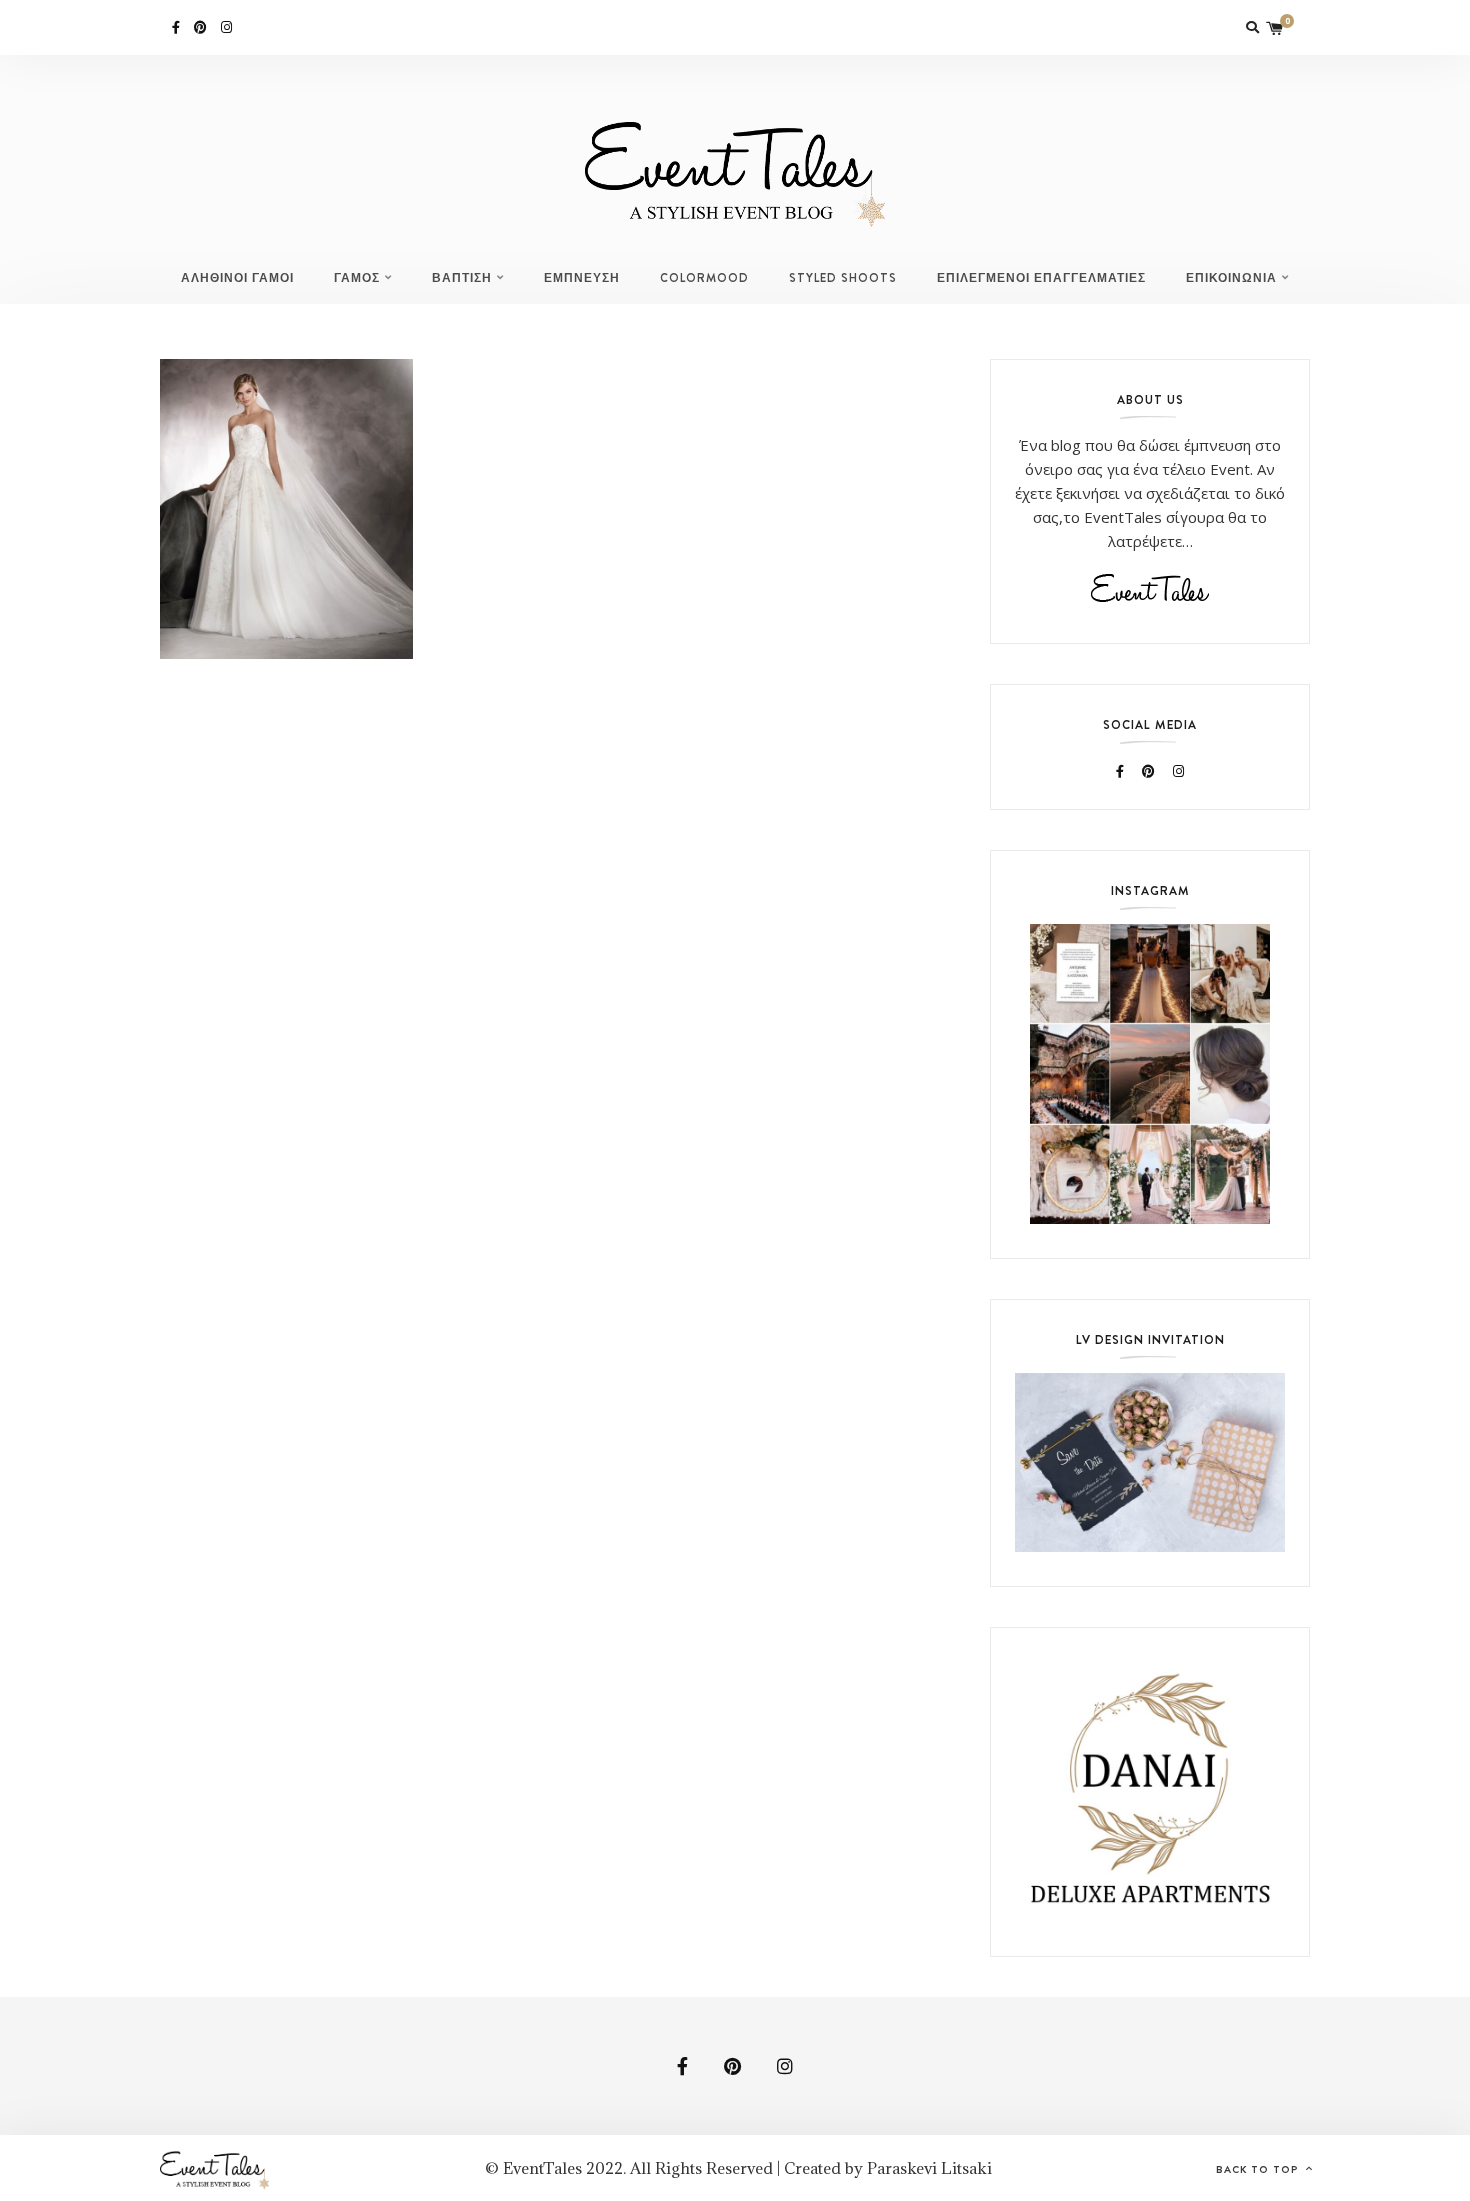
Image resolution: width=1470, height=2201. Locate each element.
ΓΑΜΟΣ (357, 278)
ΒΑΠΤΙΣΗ (462, 278)
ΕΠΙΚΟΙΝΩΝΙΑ (1231, 278)
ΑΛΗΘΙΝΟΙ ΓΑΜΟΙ (237, 278)
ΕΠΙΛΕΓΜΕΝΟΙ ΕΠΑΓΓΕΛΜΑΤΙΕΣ (1041, 278)
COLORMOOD (704, 278)
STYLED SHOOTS (843, 278)
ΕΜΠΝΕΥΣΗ (582, 278)
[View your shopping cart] (1275, 27)
